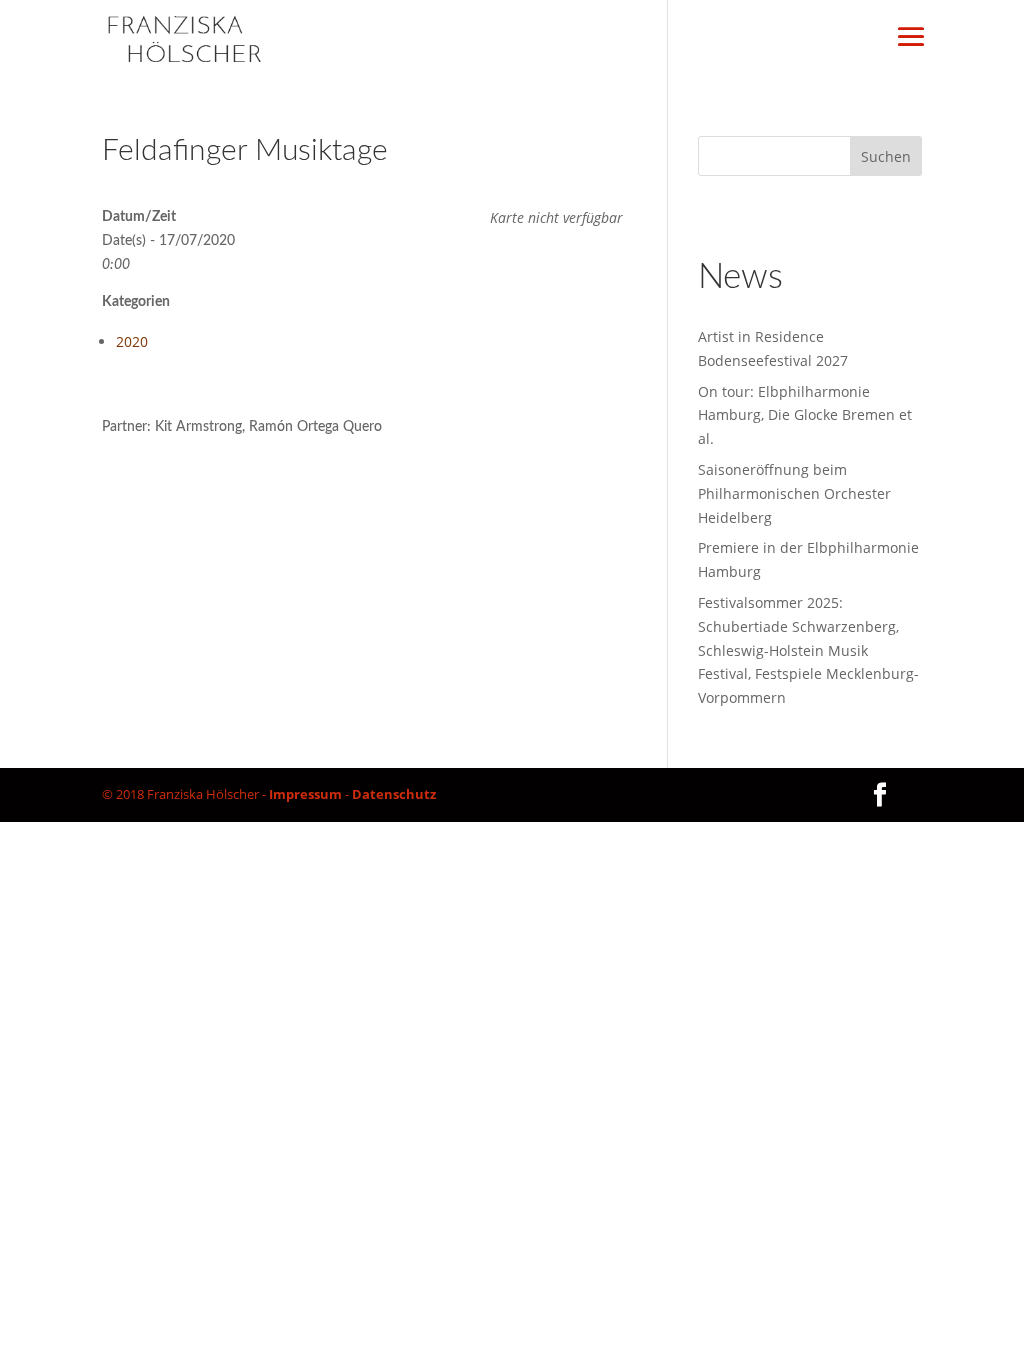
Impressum (305, 794)
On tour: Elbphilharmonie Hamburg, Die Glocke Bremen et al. (805, 415)
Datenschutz (394, 794)
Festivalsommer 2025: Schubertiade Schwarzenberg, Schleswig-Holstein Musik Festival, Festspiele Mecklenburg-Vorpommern (808, 650)
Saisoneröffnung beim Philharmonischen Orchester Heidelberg (794, 493)
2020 (132, 341)
